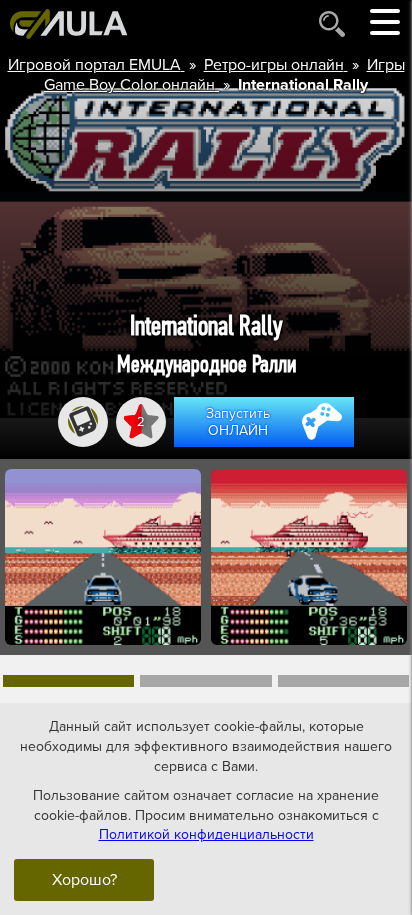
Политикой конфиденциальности (206, 834)
